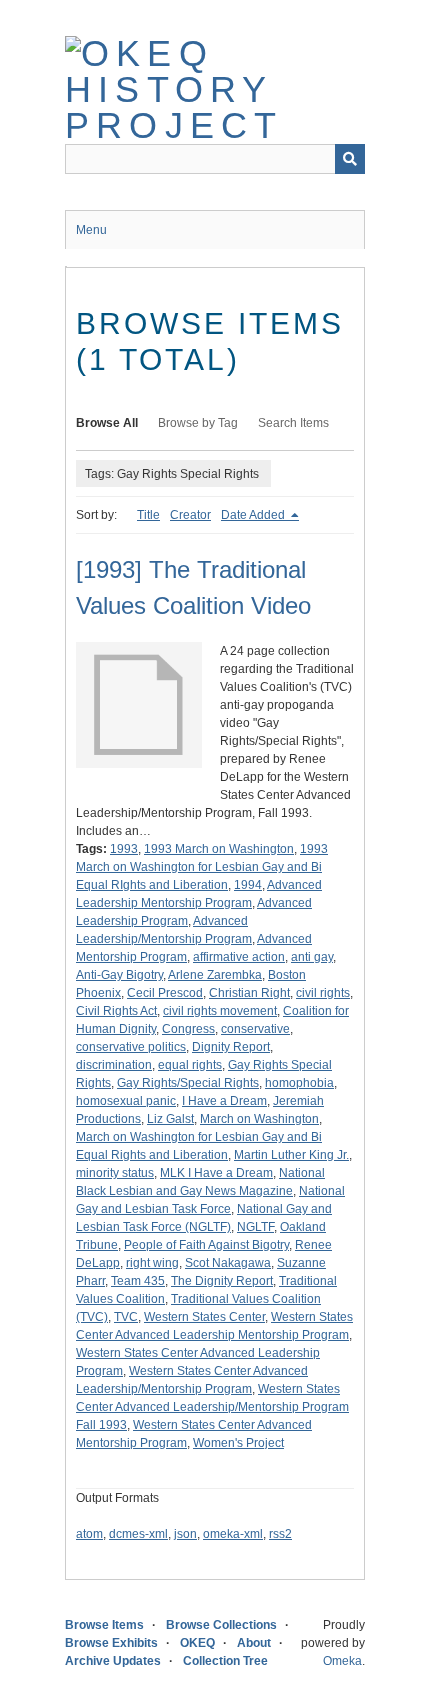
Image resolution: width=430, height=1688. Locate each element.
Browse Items (104, 1625)
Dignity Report (231, 1047)
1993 (124, 849)
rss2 (280, 1534)
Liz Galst (170, 1119)
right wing (152, 1263)
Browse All (107, 423)
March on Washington (259, 1119)
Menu (91, 230)
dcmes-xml (138, 1534)
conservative (255, 1029)
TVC (126, 1317)
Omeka (342, 1661)
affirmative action (239, 957)
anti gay (312, 957)
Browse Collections (221, 1625)
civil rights (323, 993)
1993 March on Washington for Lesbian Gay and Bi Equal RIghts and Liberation (202, 867)
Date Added (254, 515)
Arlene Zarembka (215, 975)
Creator (190, 515)
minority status (115, 1173)
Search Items (293, 423)
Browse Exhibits (111, 1643)
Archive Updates (113, 1661)
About (254, 1643)
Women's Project (238, 1443)
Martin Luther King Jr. (291, 1155)
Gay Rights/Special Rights (188, 1083)
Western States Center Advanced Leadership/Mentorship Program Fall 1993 (212, 1407)
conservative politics (131, 1047)
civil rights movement (220, 1011)
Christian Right (249, 993)
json (185, 1534)
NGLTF (255, 1227)
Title (148, 515)
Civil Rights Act (116, 1011)
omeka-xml (233, 1534)
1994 (248, 885)
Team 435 (138, 1281)
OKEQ (197, 1643)
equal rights (190, 1065)
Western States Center (204, 1317)
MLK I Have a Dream (216, 1173)
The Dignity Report (222, 1281)
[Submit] (350, 159)
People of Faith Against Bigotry (206, 1245)
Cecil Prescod (165, 993)
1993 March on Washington (219, 849)
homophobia (299, 1083)
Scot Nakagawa (228, 1263)
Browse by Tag (198, 423)
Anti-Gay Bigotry (119, 975)
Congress (188, 1029)
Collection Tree (225, 1661)
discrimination (114, 1065)
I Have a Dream (224, 1101)
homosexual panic (126, 1101)
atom (89, 1534)
